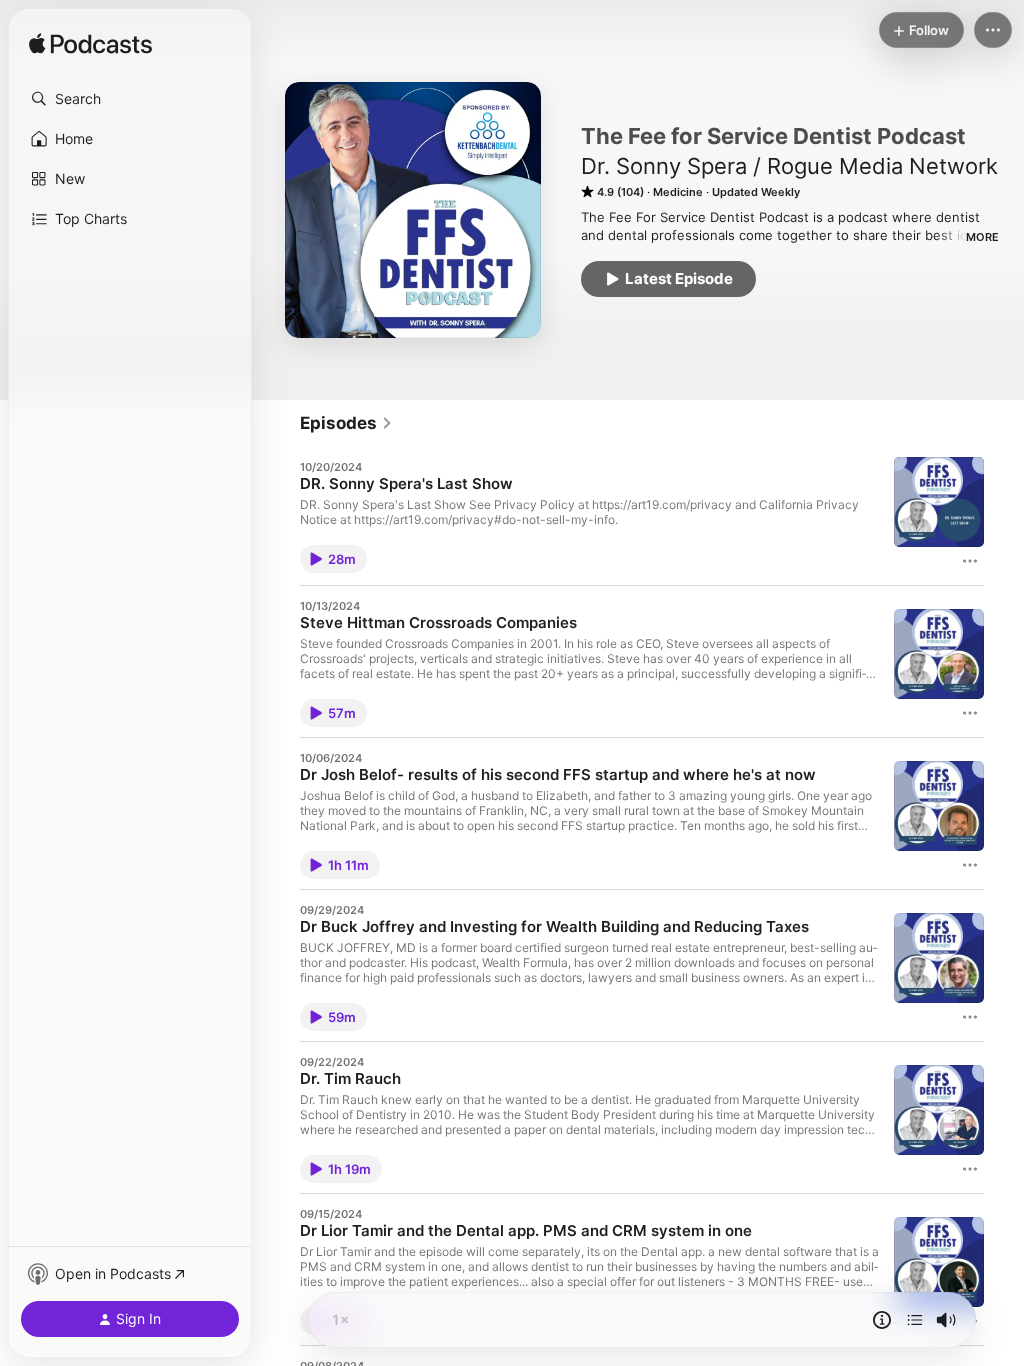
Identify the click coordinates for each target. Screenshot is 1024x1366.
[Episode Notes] (882, 1320)
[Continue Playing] (915, 1320)
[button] (130, 99)
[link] (346, 423)
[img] (90, 45)
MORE (982, 237)
